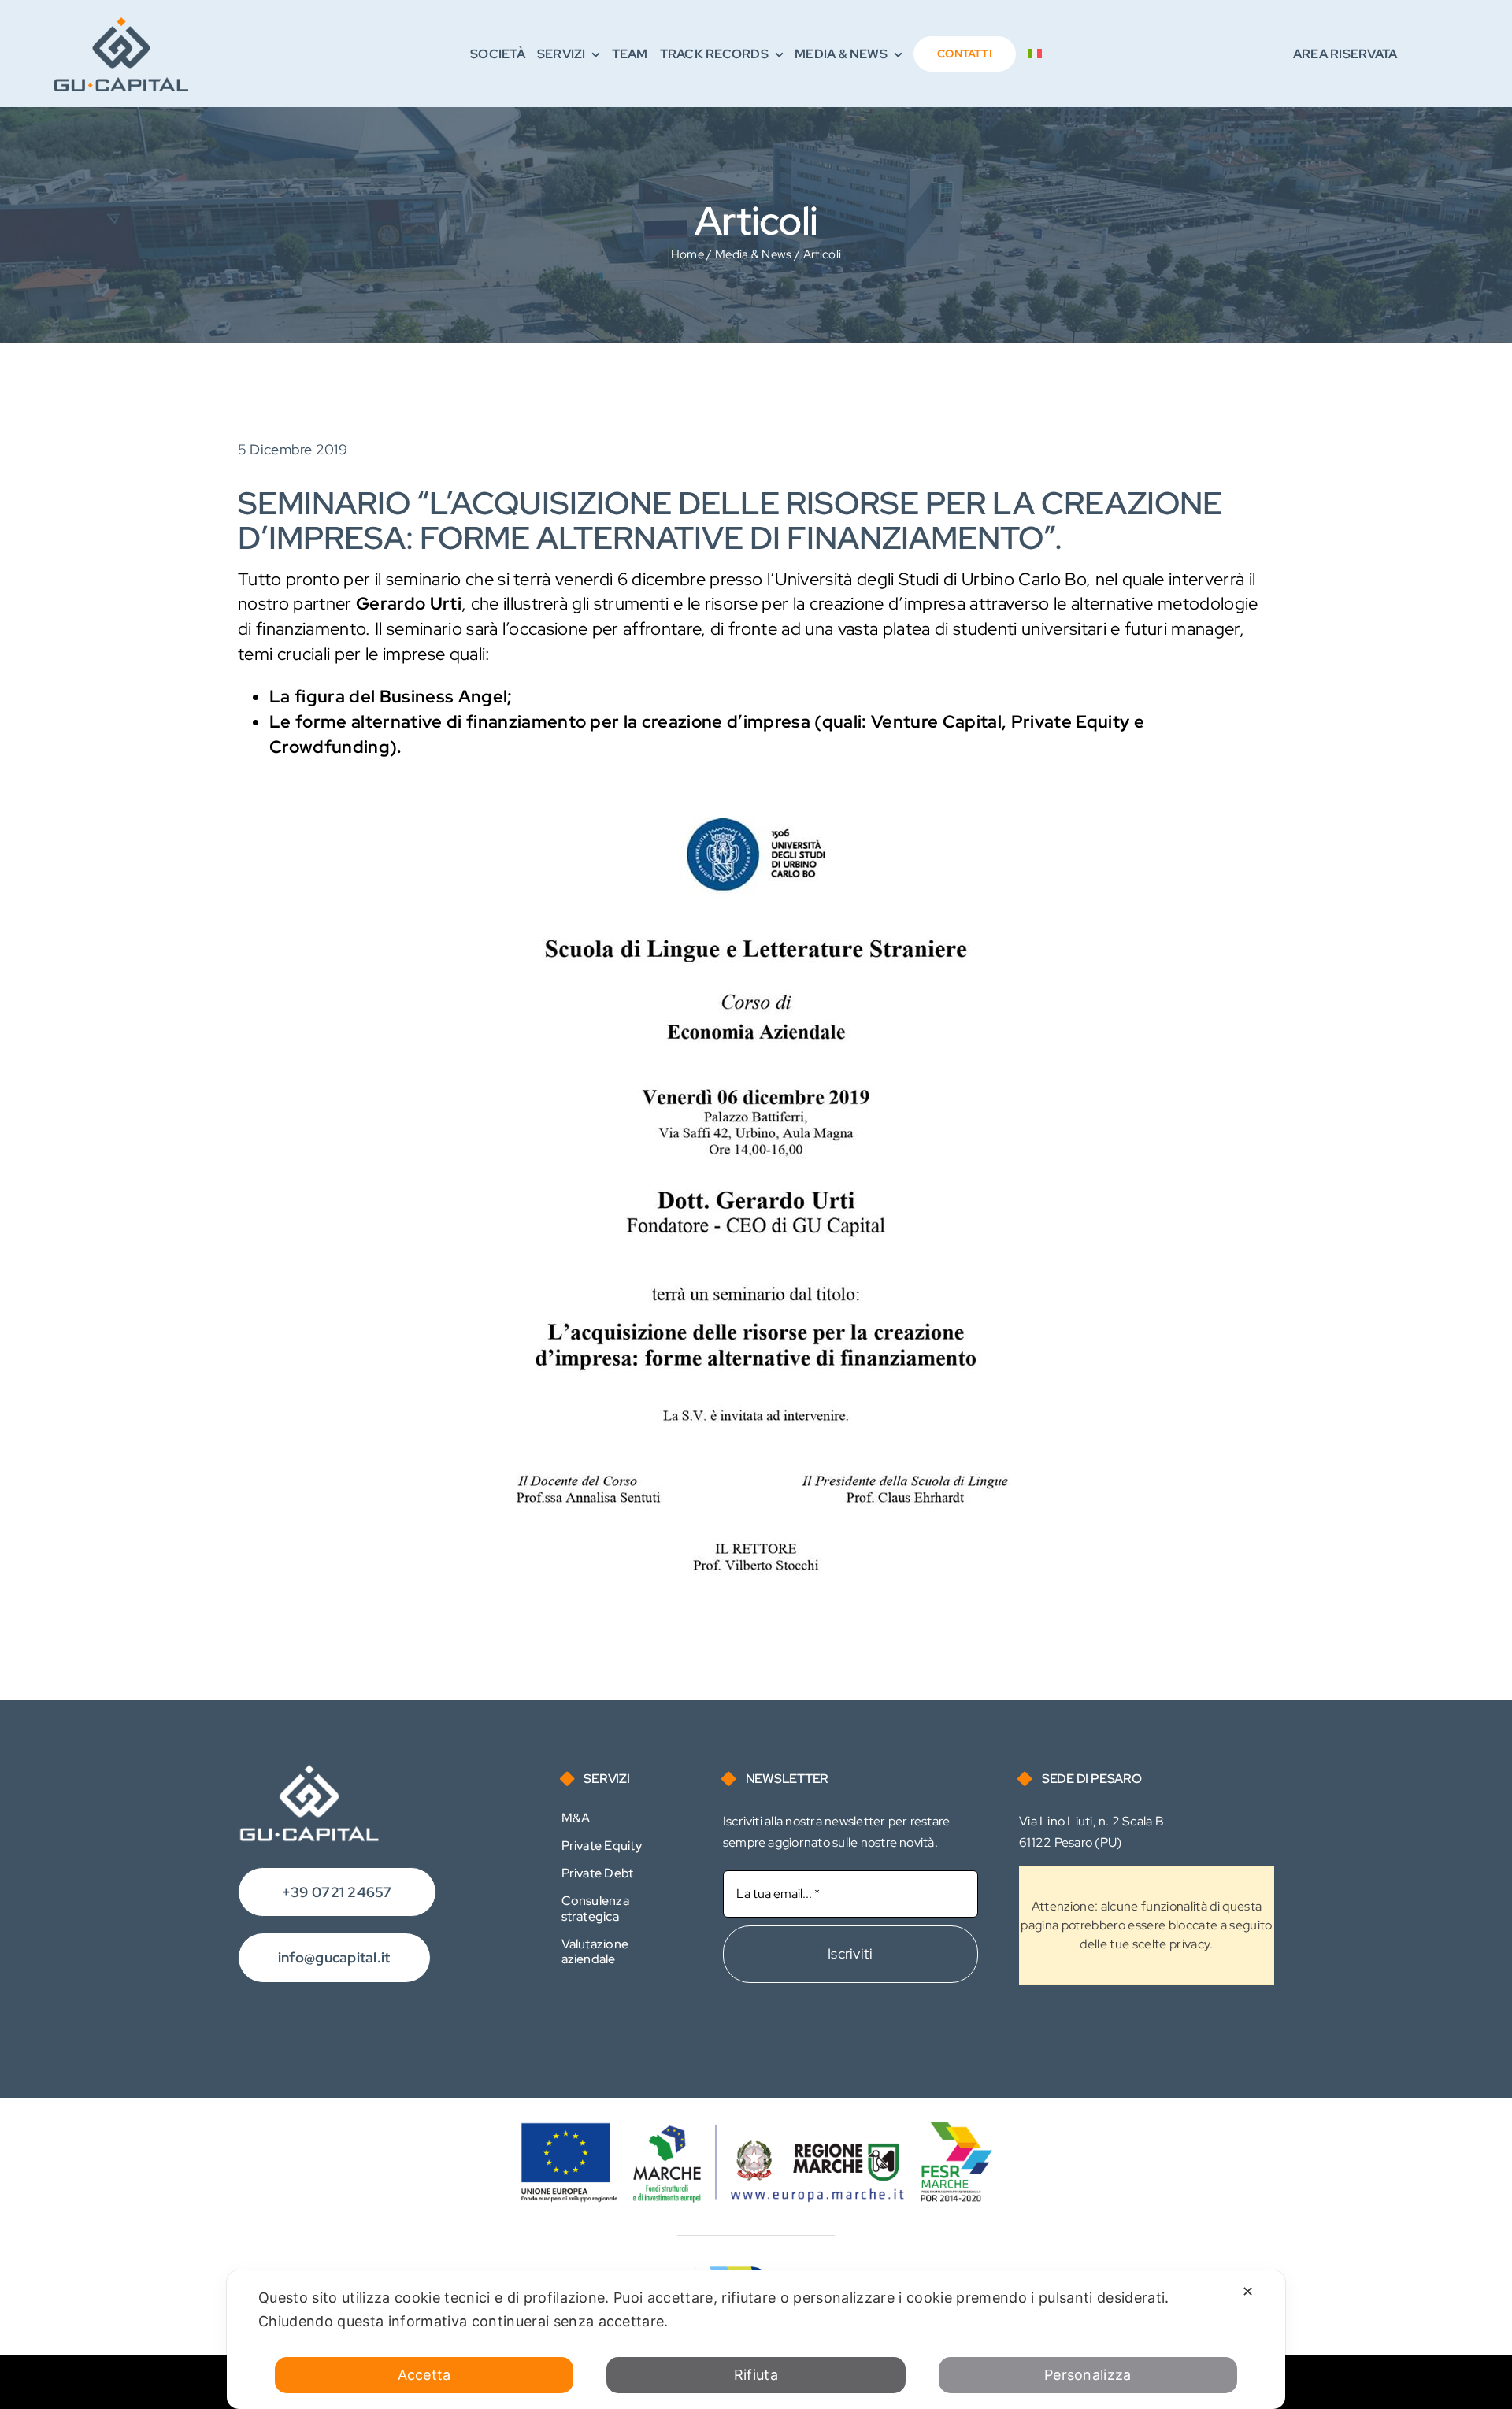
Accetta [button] (424, 2375)
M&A (576, 1818)
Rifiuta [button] (756, 2375)
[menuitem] (1035, 54)
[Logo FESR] (756, 2130)
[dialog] (756, 2340)
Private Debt (598, 1873)
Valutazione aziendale (595, 1951)
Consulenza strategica (595, 1908)
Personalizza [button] (1088, 2375)
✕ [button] (1248, 2291)
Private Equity (602, 1846)
